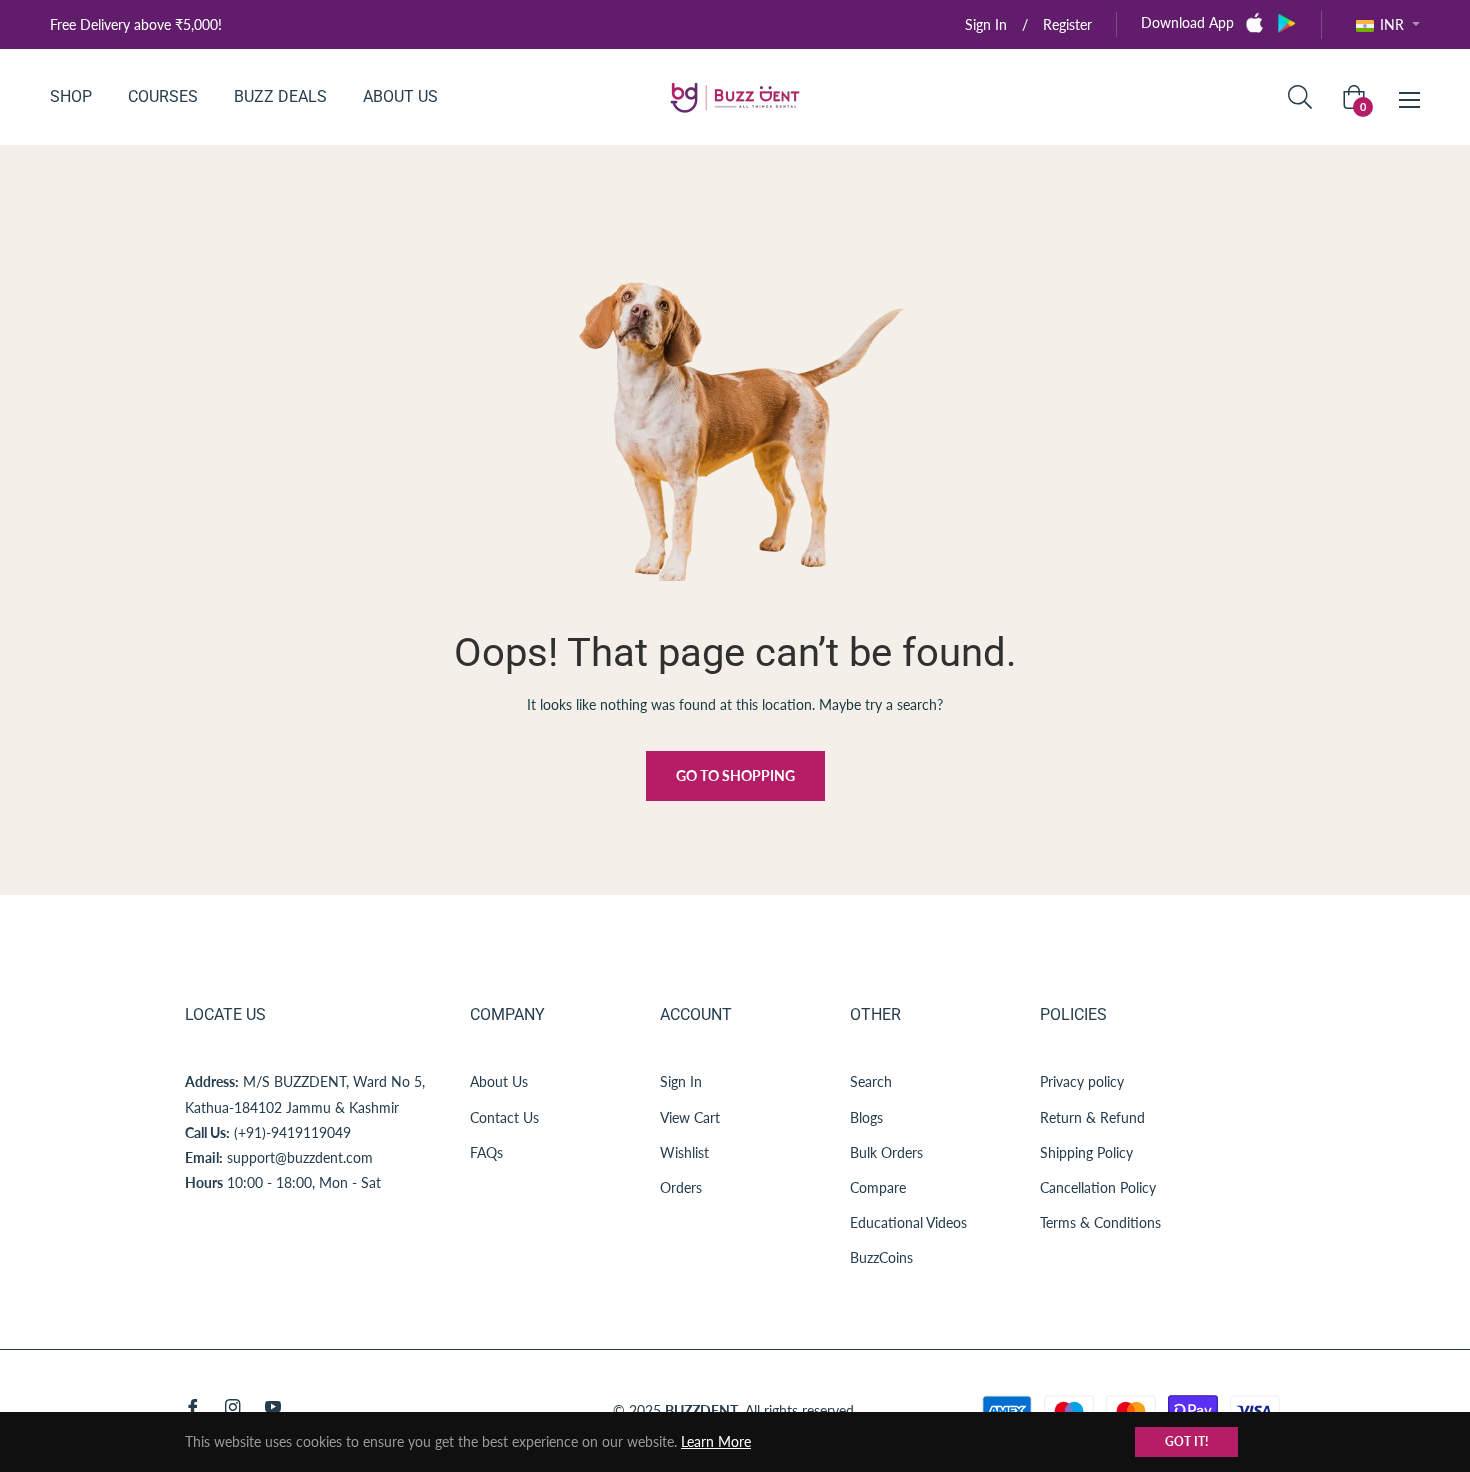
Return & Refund (1092, 1117)
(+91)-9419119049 (292, 1132)
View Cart (690, 1117)
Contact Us (504, 1117)
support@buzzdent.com (300, 1157)
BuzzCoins (881, 1257)
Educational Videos (908, 1222)
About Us (499, 1081)
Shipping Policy (1086, 1152)
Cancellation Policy (1098, 1187)
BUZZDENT (701, 1410)
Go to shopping (735, 775)
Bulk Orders (886, 1152)
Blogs (866, 1117)
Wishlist (684, 1152)
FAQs (486, 1152)
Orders (681, 1187)
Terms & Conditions (1100, 1222)
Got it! (1186, 1441)
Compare (878, 1187)
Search (871, 1081)
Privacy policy (1082, 1081)
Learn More (716, 1441)
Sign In (681, 1081)
